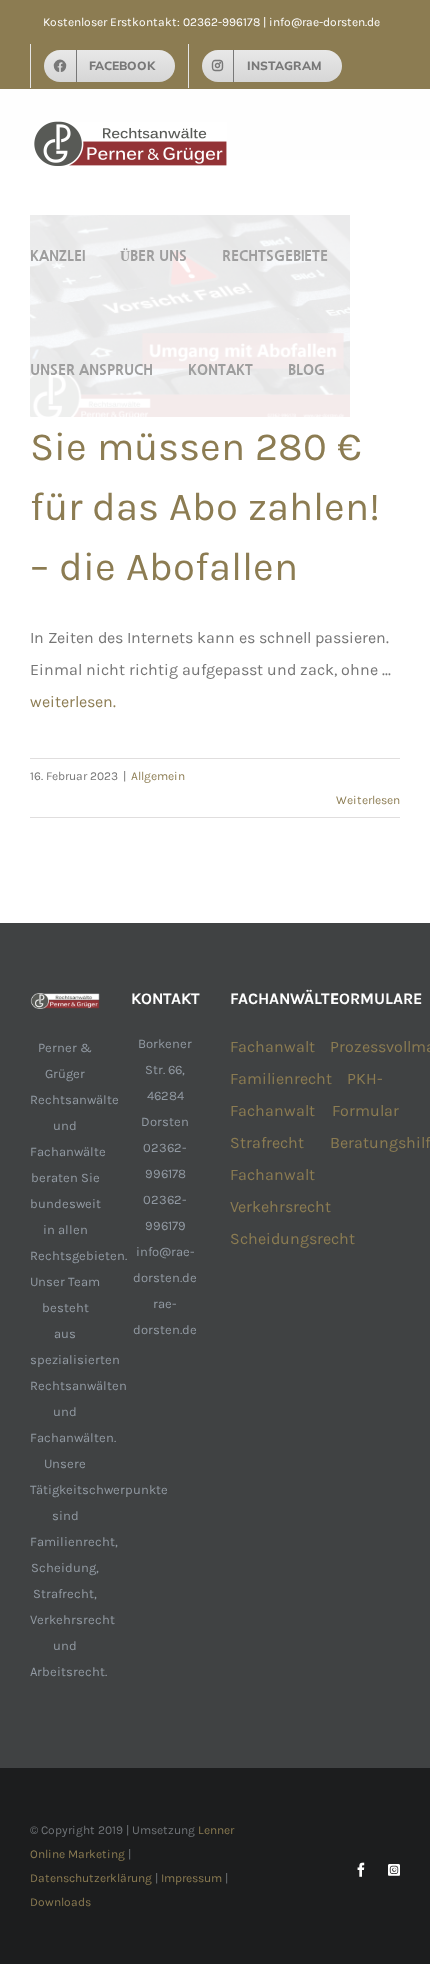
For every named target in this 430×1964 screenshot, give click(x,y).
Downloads (60, 1902)
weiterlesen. (73, 701)
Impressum (191, 1878)
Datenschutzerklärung (91, 1878)
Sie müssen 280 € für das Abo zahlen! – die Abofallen (205, 506)
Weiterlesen (368, 800)
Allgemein (158, 776)
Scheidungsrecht (292, 1238)
